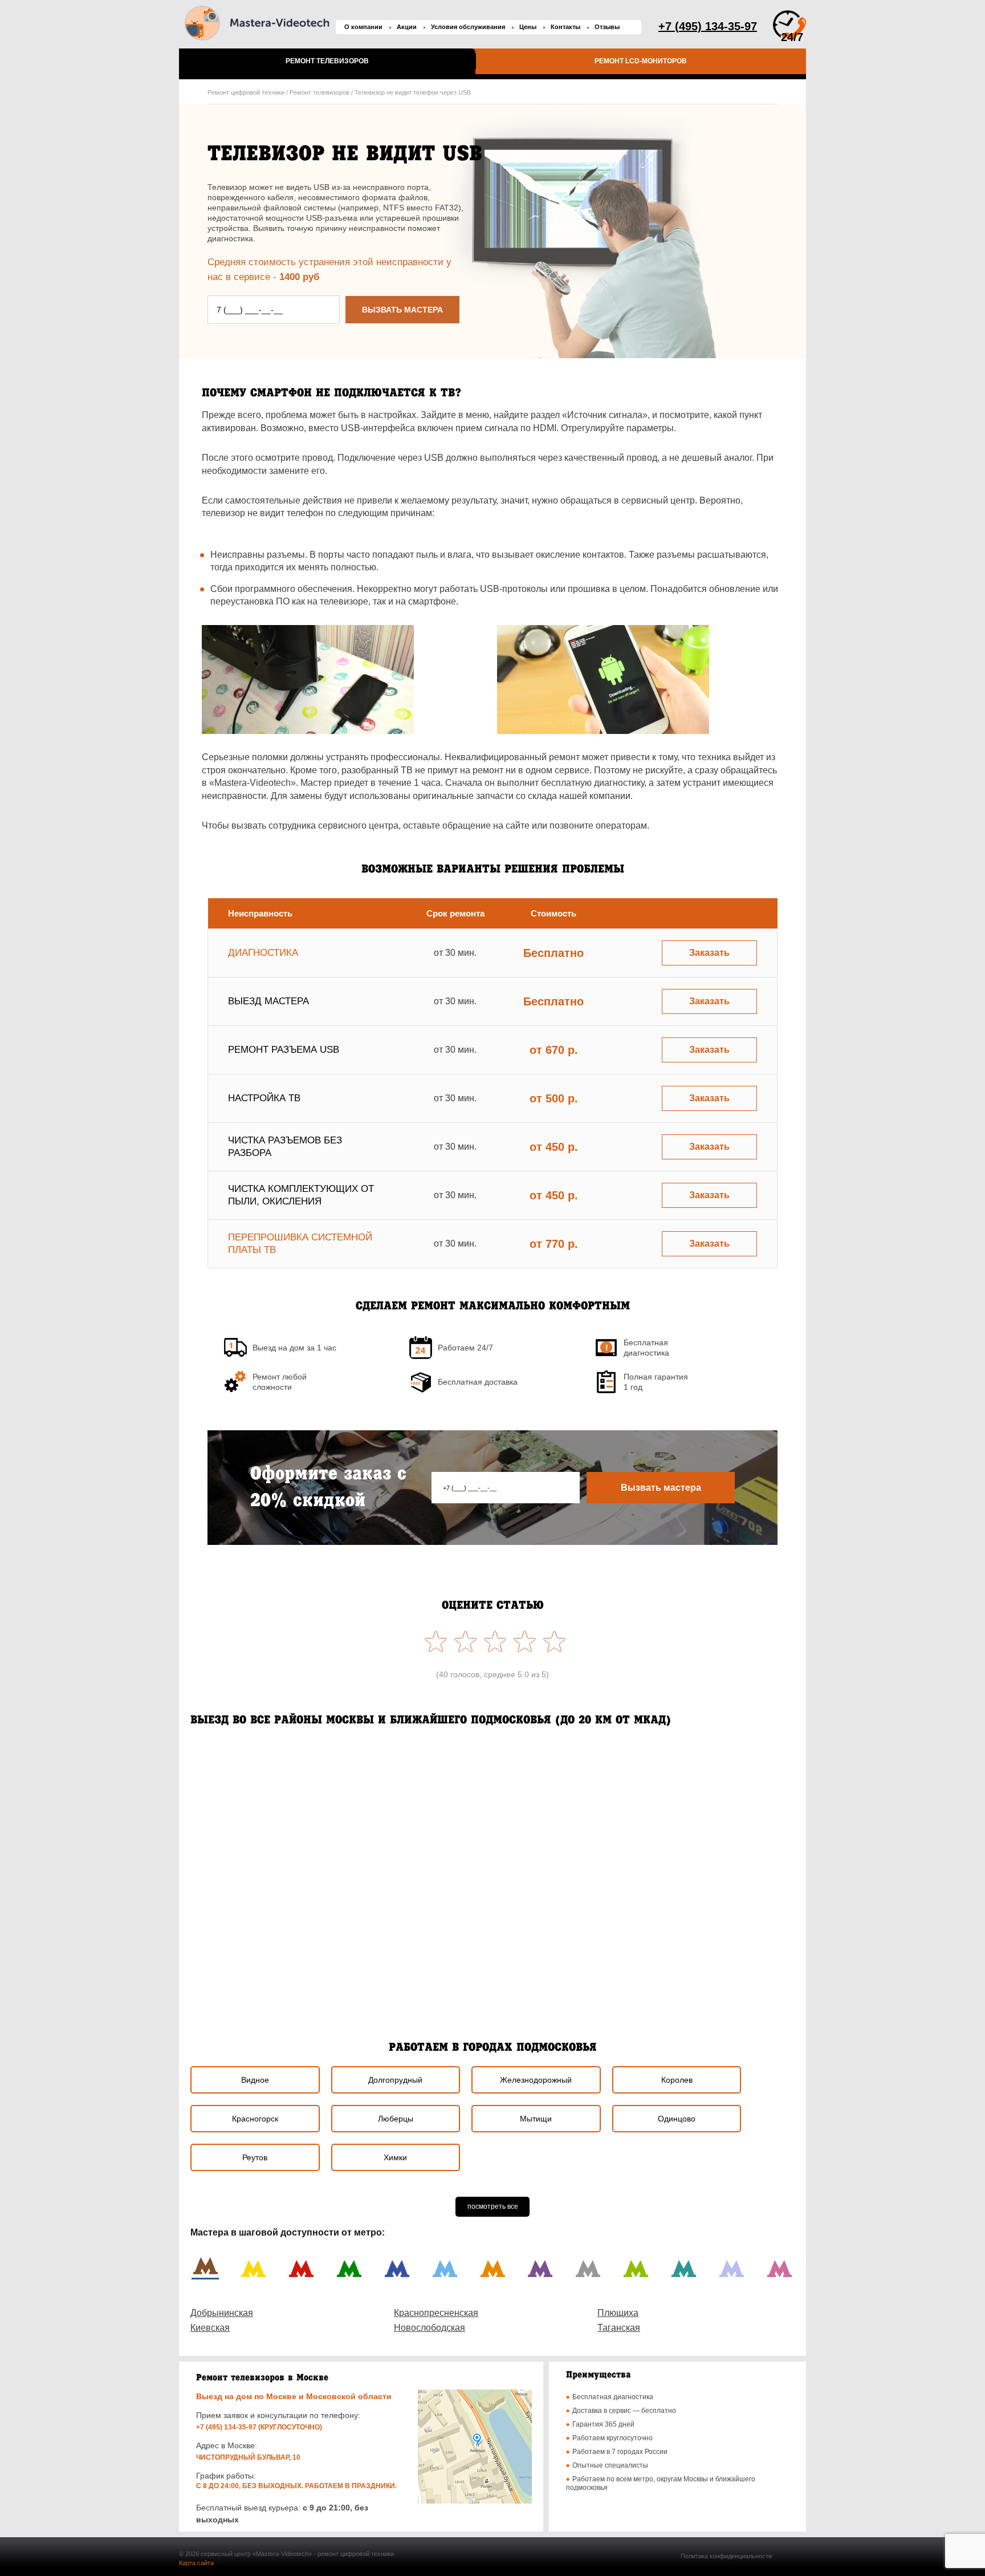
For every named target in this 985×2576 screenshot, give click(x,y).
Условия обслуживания (468, 27)
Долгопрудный (395, 2080)
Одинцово (677, 2119)
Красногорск (255, 2119)
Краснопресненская (436, 2313)
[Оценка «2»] (522, 1641)
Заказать (709, 953)
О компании (363, 27)
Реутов (255, 2157)
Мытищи (536, 2119)
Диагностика (263, 953)
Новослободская (430, 2328)
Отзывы (607, 27)
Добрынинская (222, 2313)
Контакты (565, 27)
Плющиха (618, 2313)
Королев (677, 2080)
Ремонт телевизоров (327, 61)
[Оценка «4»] (463, 1641)
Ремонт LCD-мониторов (641, 61)
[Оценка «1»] (552, 1641)
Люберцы (396, 2119)
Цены (528, 27)
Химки (395, 2157)
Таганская (619, 2328)
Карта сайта (196, 2563)
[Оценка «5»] (433, 1641)
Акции (407, 27)
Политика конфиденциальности (726, 2556)
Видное (255, 2080)
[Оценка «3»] (492, 1641)
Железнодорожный (536, 2080)
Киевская (210, 2328)
